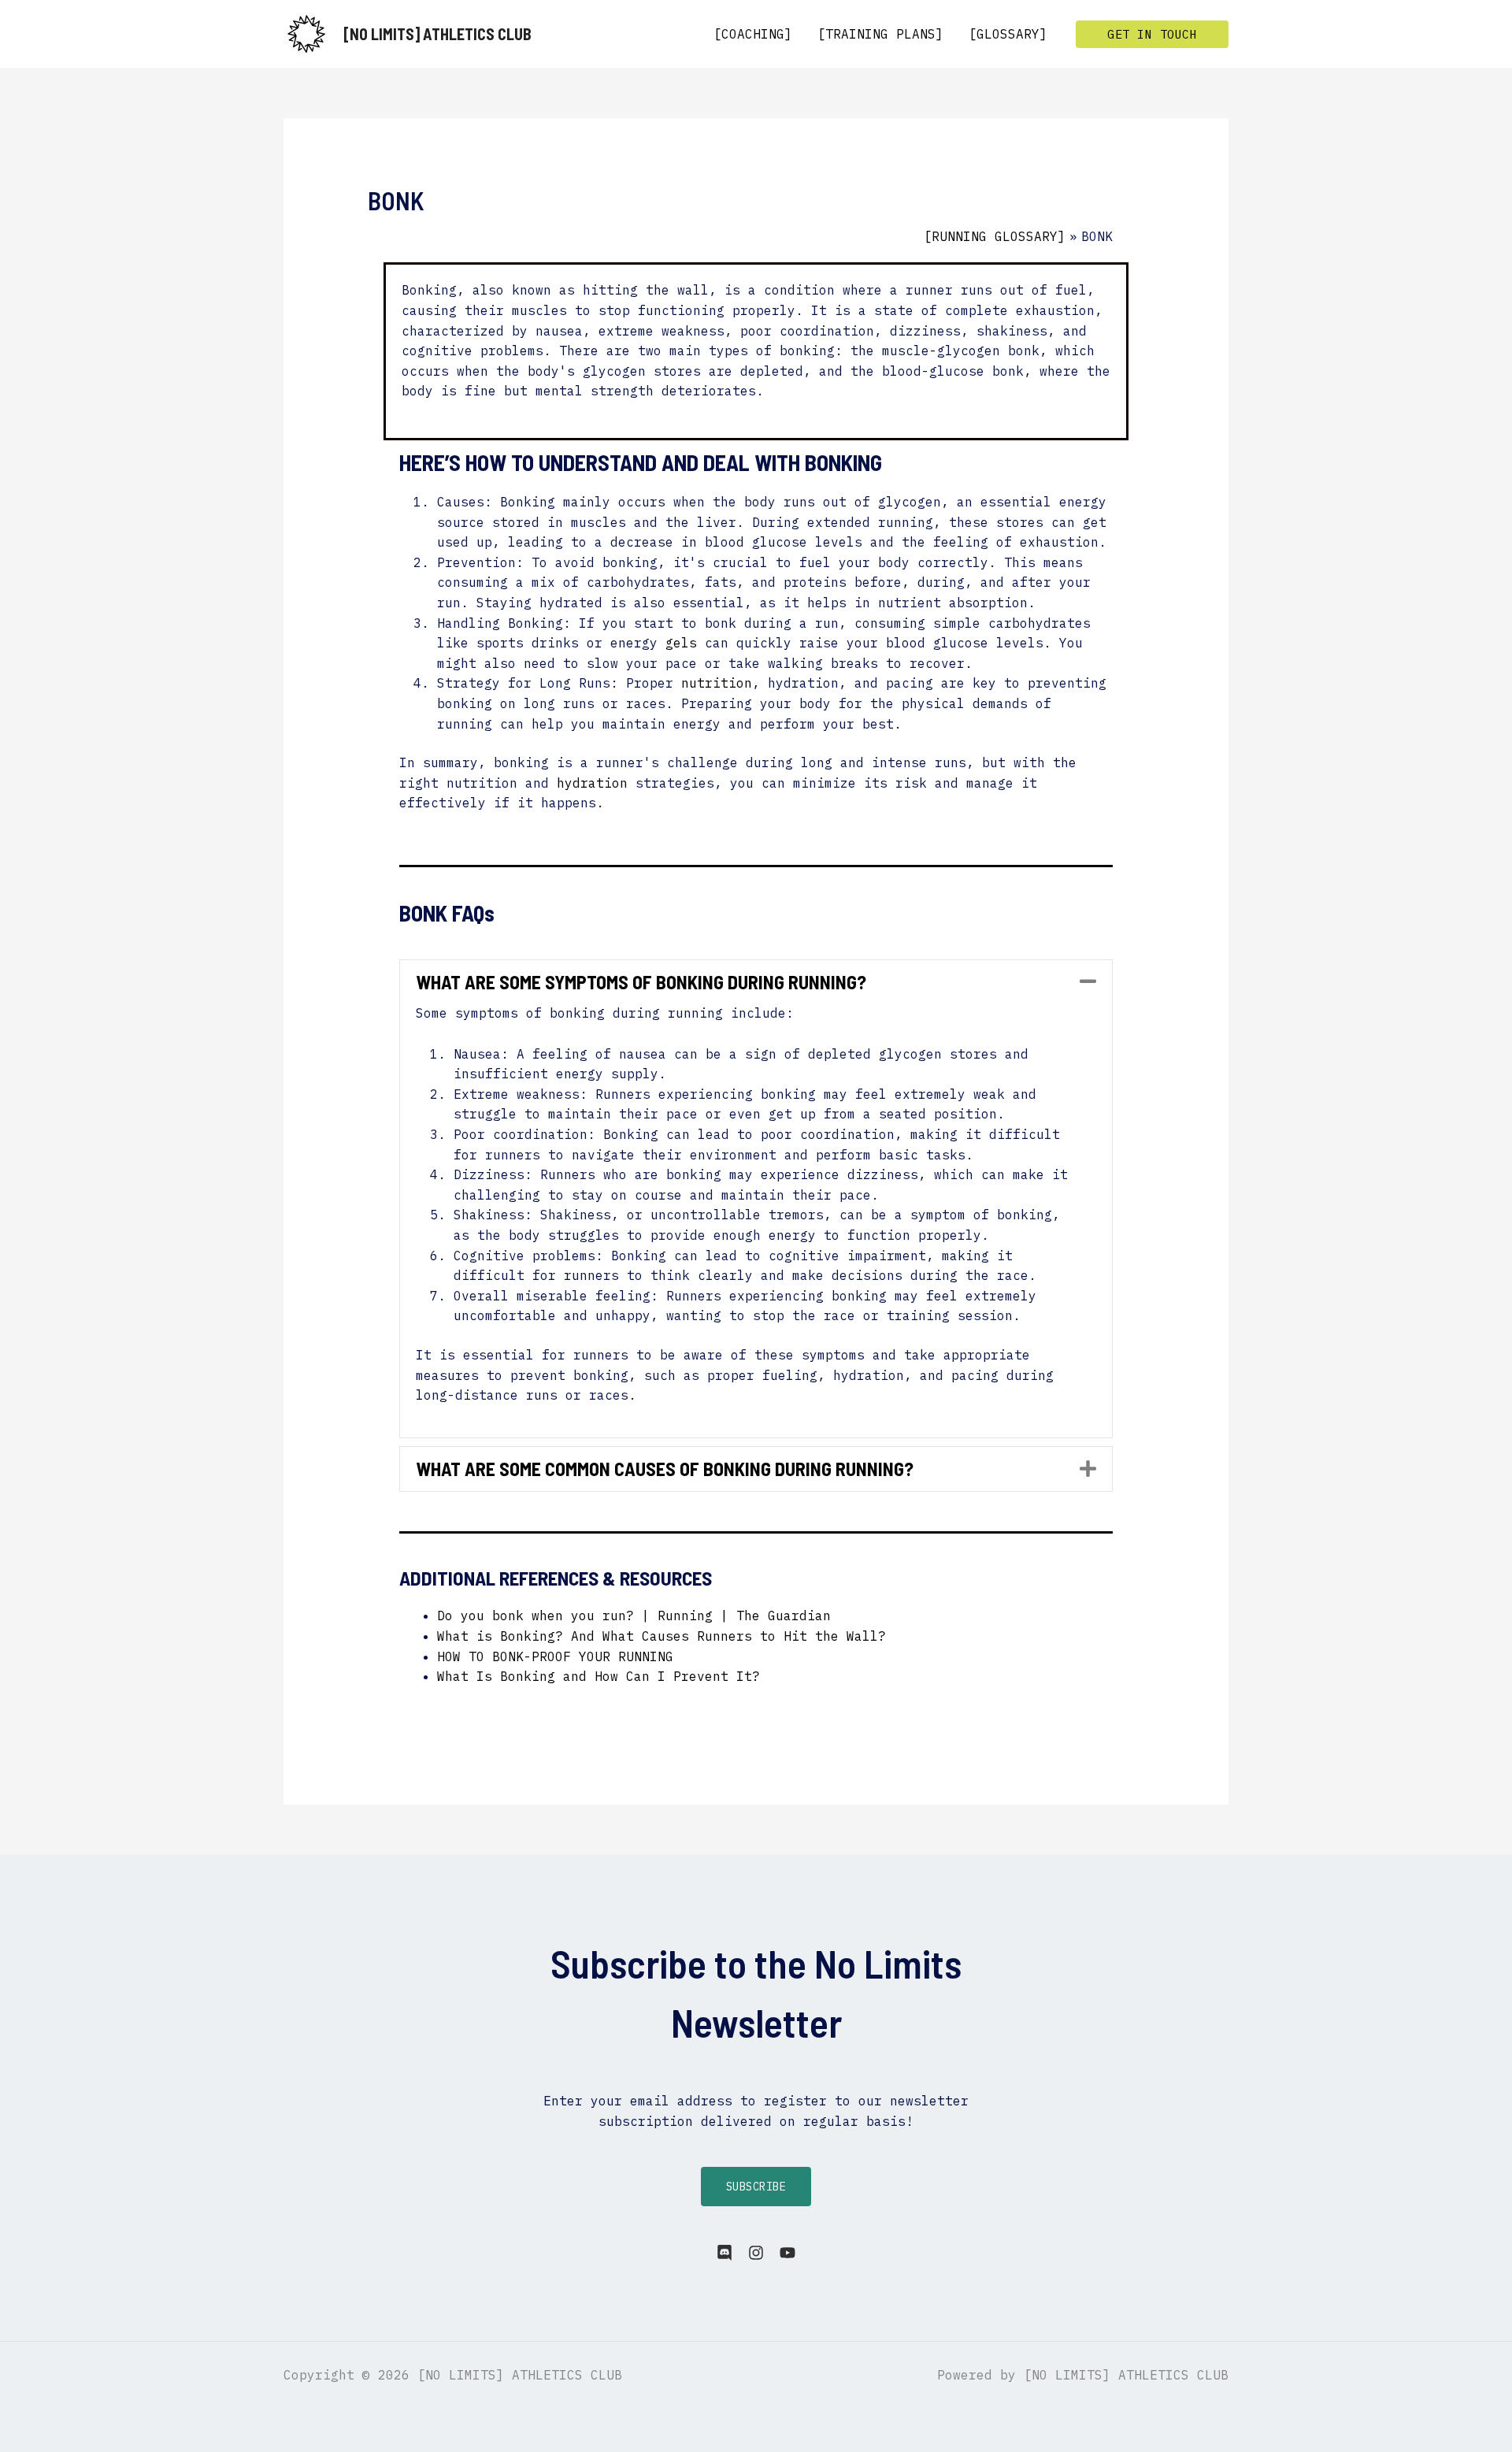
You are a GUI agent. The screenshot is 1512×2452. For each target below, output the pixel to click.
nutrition (717, 683)
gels (681, 643)
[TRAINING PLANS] (880, 34)
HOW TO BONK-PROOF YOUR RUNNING (555, 1656)
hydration (592, 783)
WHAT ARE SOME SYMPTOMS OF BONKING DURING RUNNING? (641, 982)
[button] (1152, 34)
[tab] (756, 982)
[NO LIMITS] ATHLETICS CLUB (437, 34)
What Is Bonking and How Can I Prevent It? (598, 1676)
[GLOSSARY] (1008, 34)
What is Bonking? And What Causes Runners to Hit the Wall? (661, 1636)
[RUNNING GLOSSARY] (995, 236)
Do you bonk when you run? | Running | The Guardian (634, 1616)
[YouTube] (787, 2253)
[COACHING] (753, 34)
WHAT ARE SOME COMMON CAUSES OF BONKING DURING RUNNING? (665, 1469)
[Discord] (724, 2253)
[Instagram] (756, 2253)
